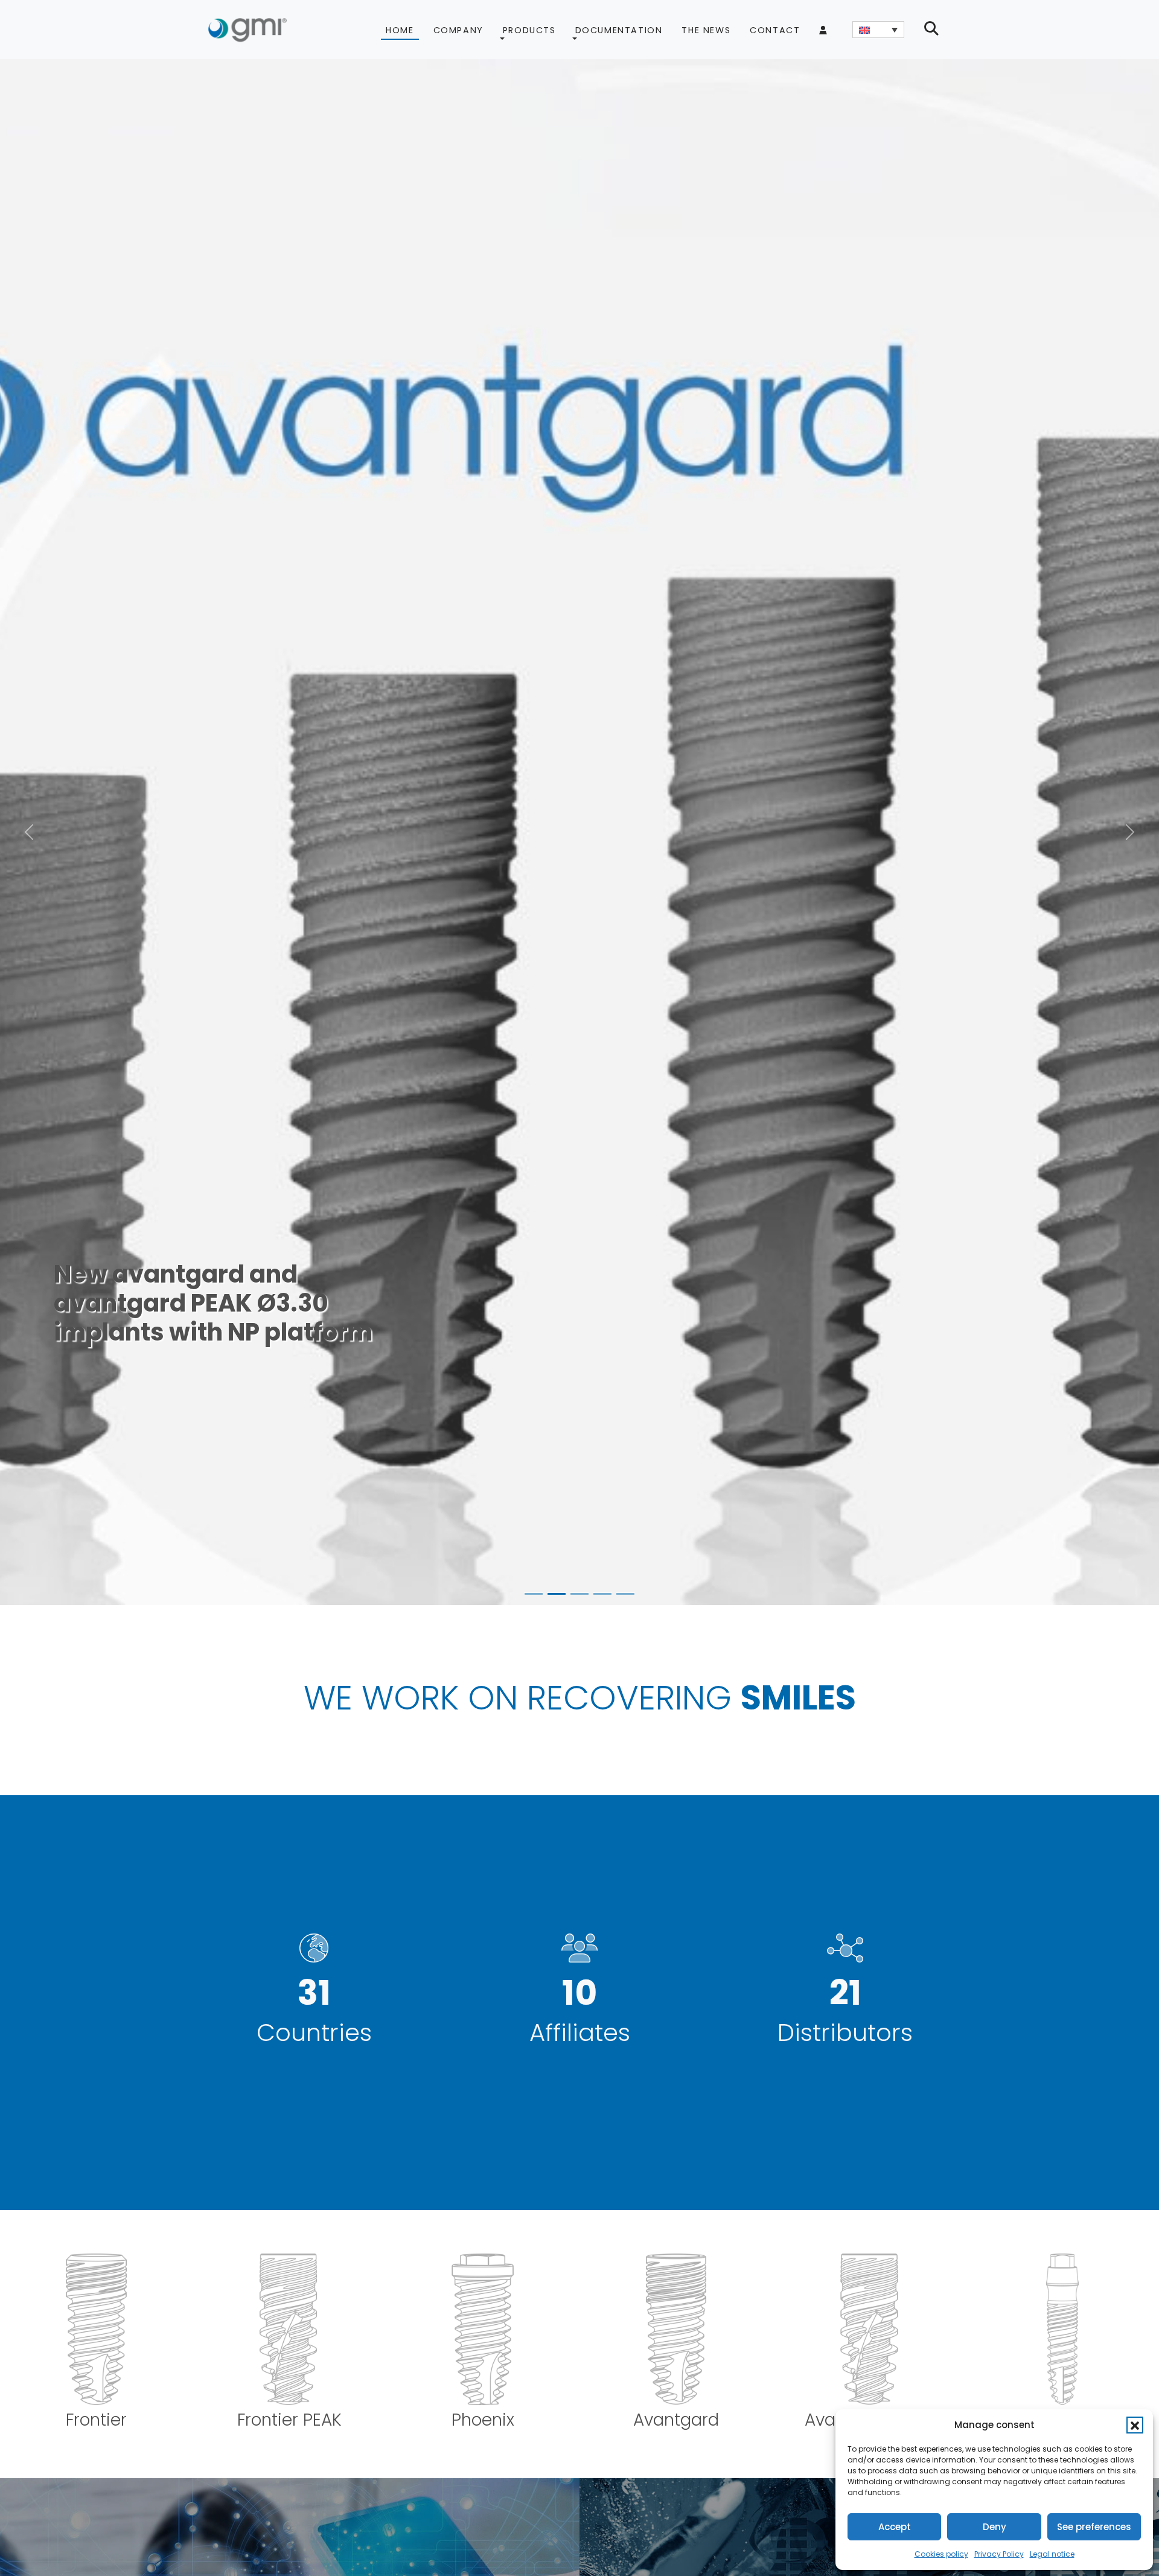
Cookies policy (941, 2554)
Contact (775, 30)
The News (706, 30)
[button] (1135, 2425)
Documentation (619, 30)
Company (458, 30)
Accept (895, 2527)
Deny (995, 2527)
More (91, 1350)
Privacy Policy (999, 2554)
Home (400, 30)
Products (529, 30)
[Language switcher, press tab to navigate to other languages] (878, 30)
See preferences (1094, 2527)
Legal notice (1052, 2554)
